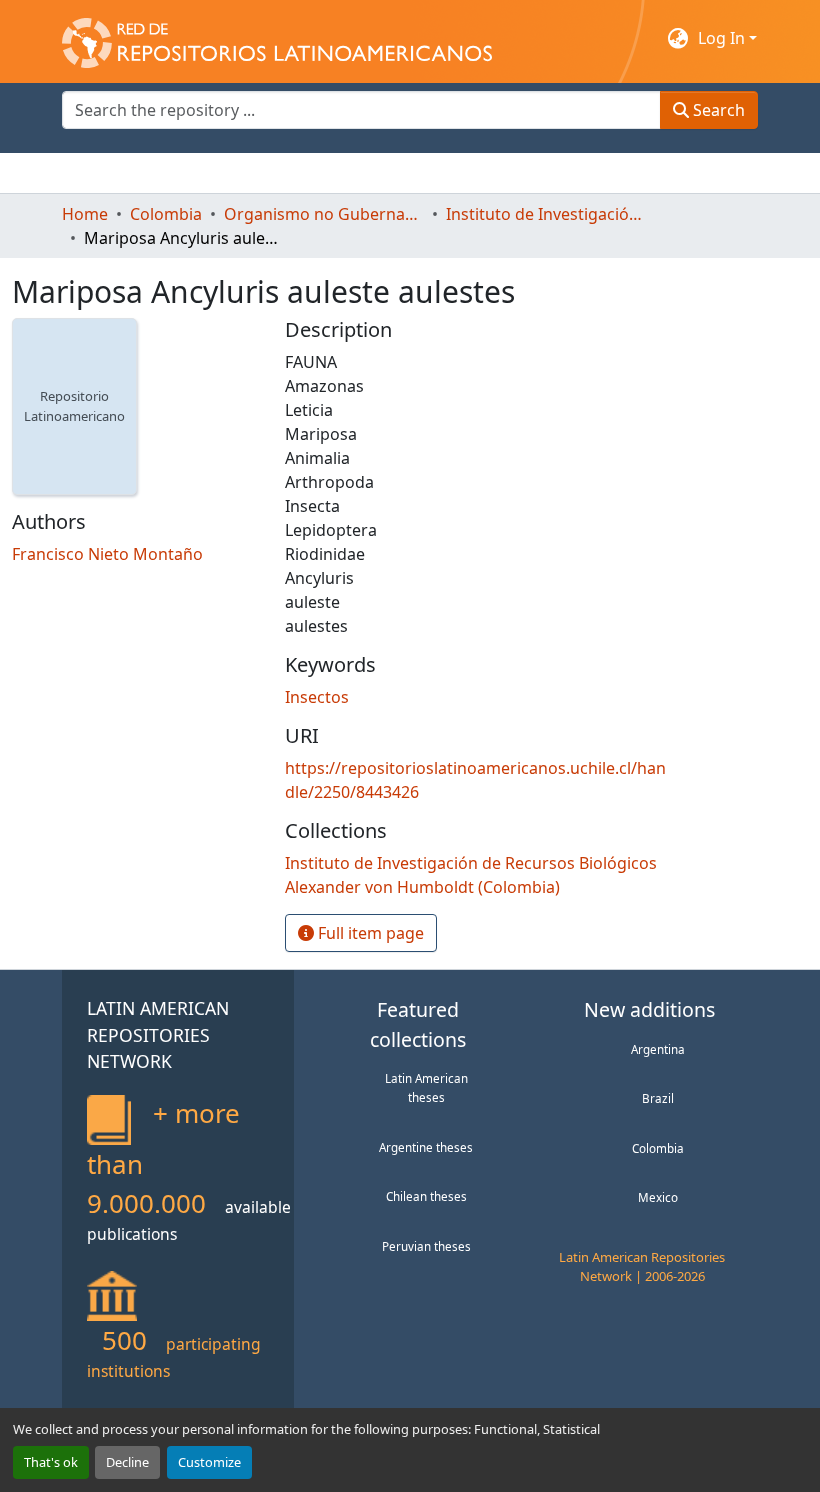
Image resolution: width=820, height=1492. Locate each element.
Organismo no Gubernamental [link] (324, 214)
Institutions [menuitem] (307, 173)
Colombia (658, 1148)
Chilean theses (426, 1196)
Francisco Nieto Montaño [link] (107, 554)
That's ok (51, 1462)
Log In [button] (723, 38)
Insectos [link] (317, 697)
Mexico (658, 1197)
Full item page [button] (369, 933)
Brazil (658, 1098)
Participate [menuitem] (408, 173)
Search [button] (717, 110)
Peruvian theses (426, 1246)
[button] (277, 38)
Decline (127, 1462)
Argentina (658, 1049)
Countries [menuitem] (211, 173)
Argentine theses (426, 1147)
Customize (209, 1462)
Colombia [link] (166, 214)
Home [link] (85, 214)
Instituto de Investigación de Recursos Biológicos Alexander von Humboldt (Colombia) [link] (546, 214)
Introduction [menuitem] (110, 173)
